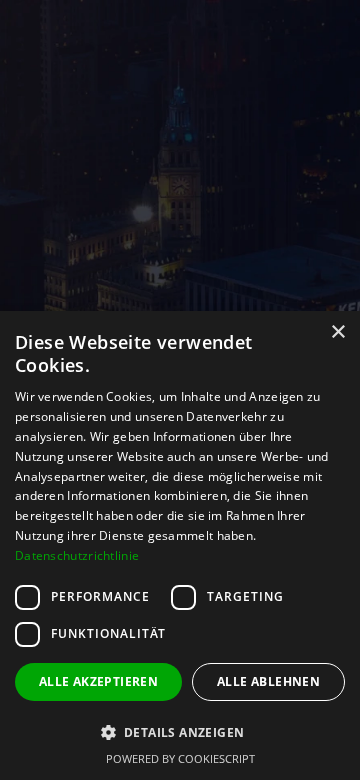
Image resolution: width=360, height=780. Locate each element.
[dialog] (180, 545)
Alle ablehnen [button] (268, 681)
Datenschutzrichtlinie (77, 555)
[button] (180, 732)
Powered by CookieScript (180, 758)
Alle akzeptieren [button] (98, 681)
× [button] (337, 332)
